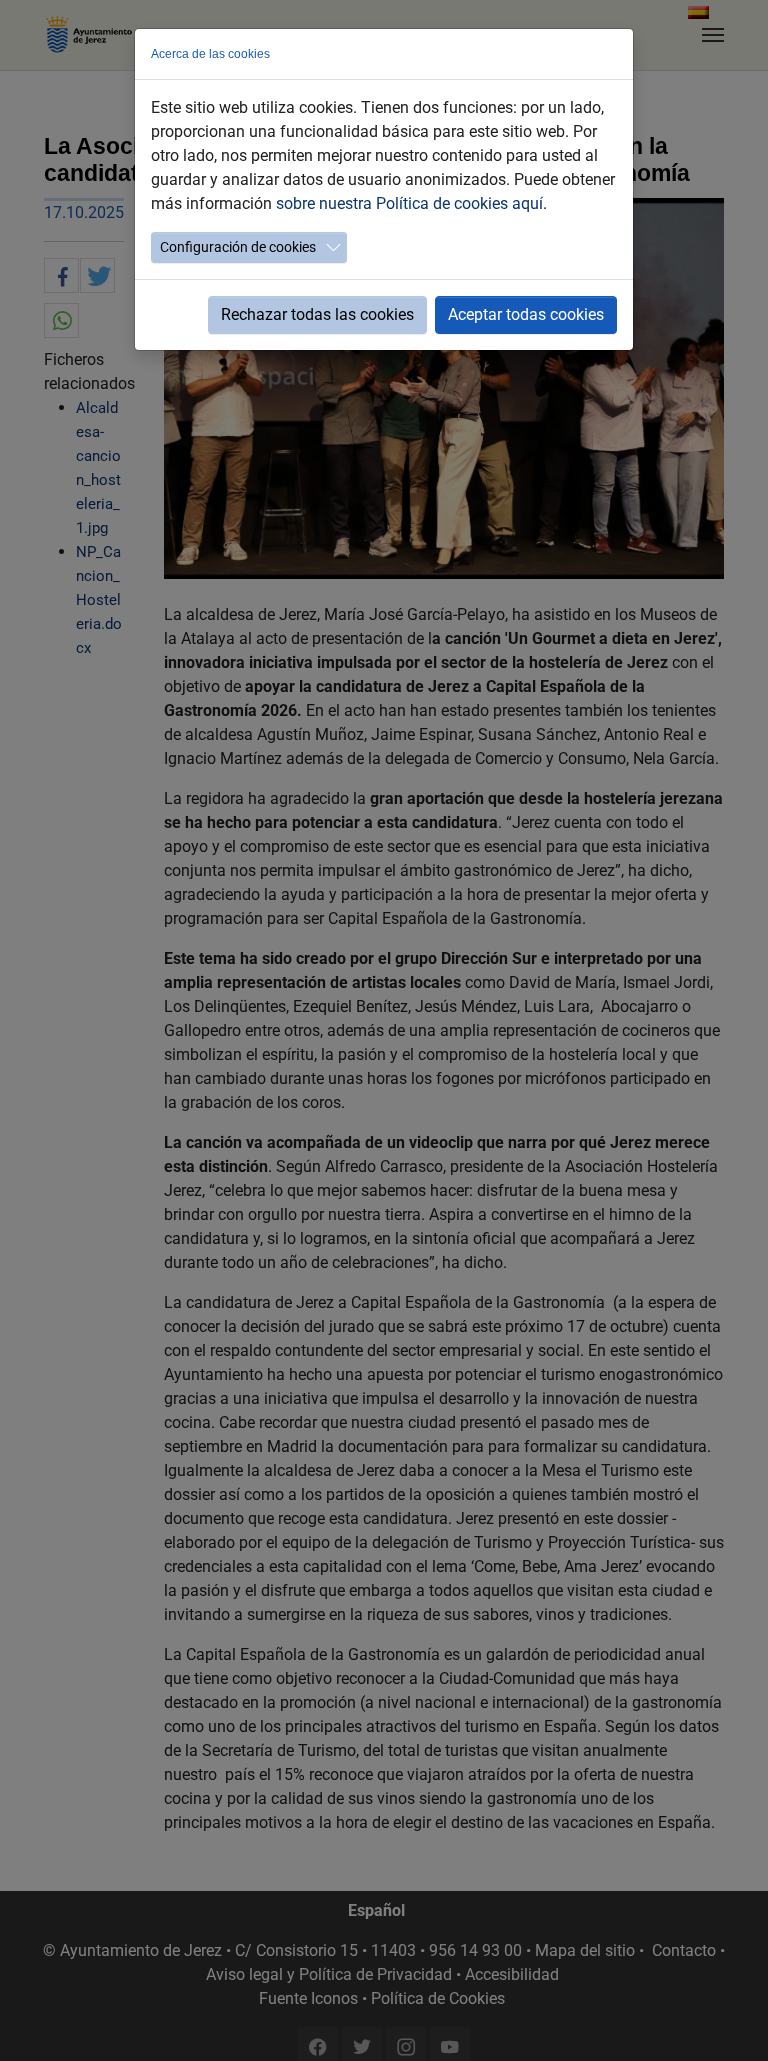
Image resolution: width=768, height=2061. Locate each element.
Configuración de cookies (238, 247)
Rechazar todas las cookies (317, 314)
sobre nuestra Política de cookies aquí (409, 203)
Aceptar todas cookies (526, 314)
